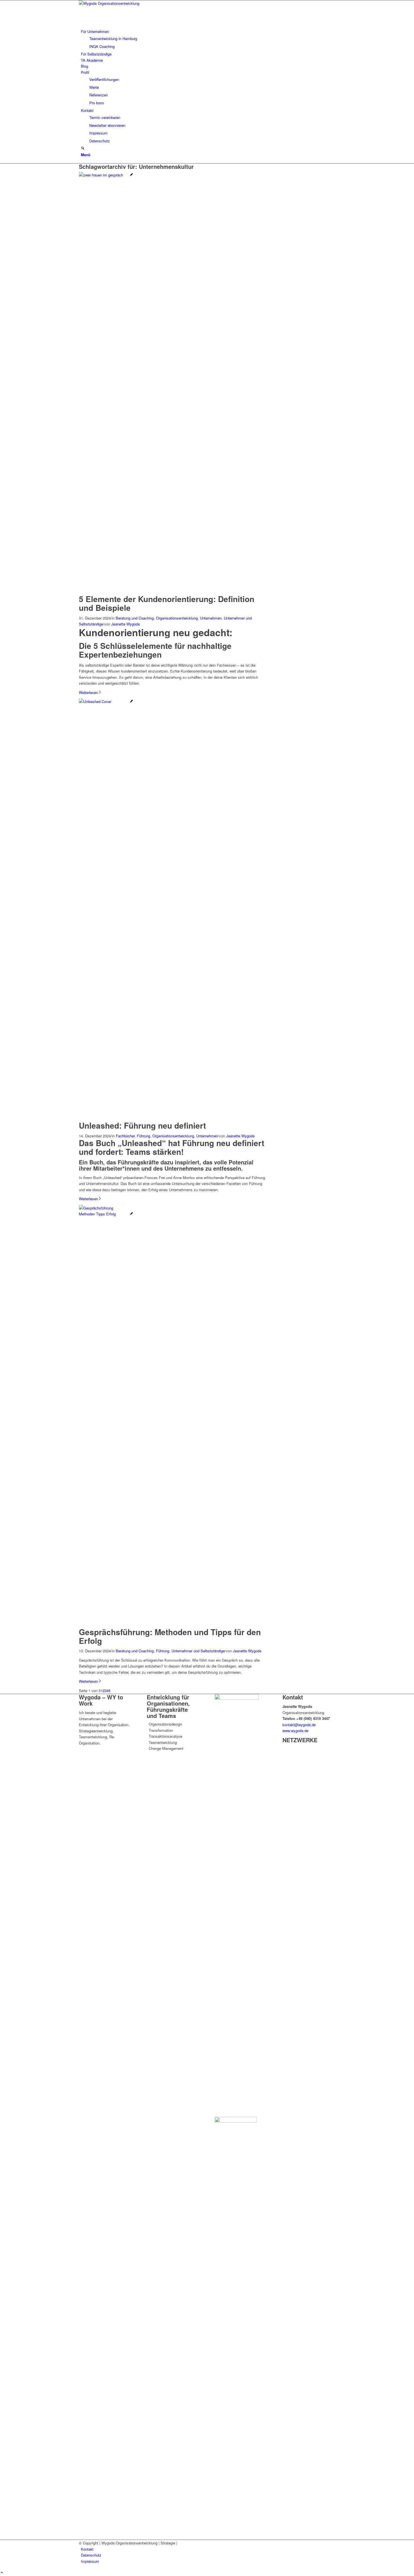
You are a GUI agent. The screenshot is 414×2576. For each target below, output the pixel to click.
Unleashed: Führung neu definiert (142, 1125)
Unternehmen (211, 618)
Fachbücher (125, 1136)
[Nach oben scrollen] (2, 2573)
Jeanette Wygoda (125, 624)
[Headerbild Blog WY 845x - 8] (106, 175)
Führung (143, 1136)
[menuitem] (208, 39)
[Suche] (83, 148)
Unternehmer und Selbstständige (198, 1651)
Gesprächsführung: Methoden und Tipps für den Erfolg (170, 1636)
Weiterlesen (88, 692)
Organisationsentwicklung (177, 618)
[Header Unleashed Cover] (106, 701)
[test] (121, 3)
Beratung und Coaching (135, 618)
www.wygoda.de (295, 1731)
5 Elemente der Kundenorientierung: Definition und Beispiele (167, 603)
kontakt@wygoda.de (299, 1725)
